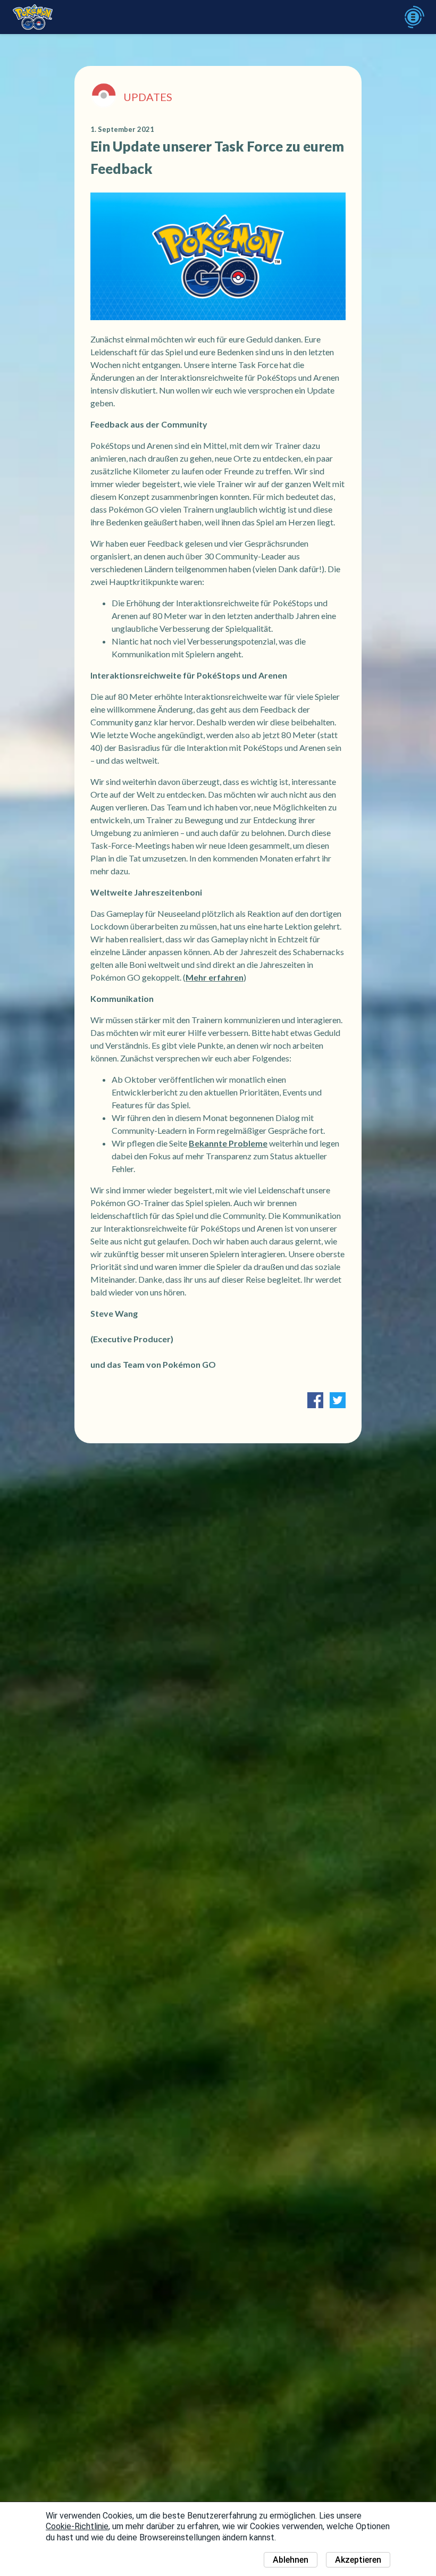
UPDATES (148, 97)
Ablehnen (291, 2560)
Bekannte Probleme (228, 1143)
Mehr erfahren (215, 977)
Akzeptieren (358, 2560)
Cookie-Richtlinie (77, 2526)
